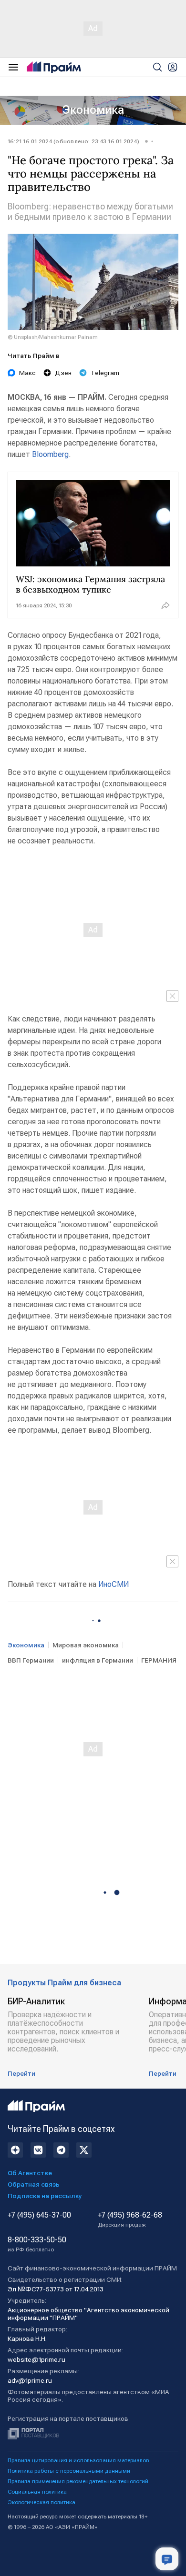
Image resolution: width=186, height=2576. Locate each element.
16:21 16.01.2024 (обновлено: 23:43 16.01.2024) (73, 141)
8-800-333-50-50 (37, 2244)
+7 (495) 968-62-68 (130, 2219)
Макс (27, 373)
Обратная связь (34, 2184)
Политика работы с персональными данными (69, 2471)
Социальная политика (37, 2492)
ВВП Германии (31, 1660)
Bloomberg (50, 454)
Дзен (63, 373)
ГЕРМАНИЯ (159, 1660)
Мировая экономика (86, 1645)
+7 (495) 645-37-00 (39, 2215)
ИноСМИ (114, 1584)
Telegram (105, 373)
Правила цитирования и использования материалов (78, 2460)
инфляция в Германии (98, 1660)
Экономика (93, 110)
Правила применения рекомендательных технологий (78, 2481)
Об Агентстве (30, 2173)
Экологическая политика (41, 2502)
